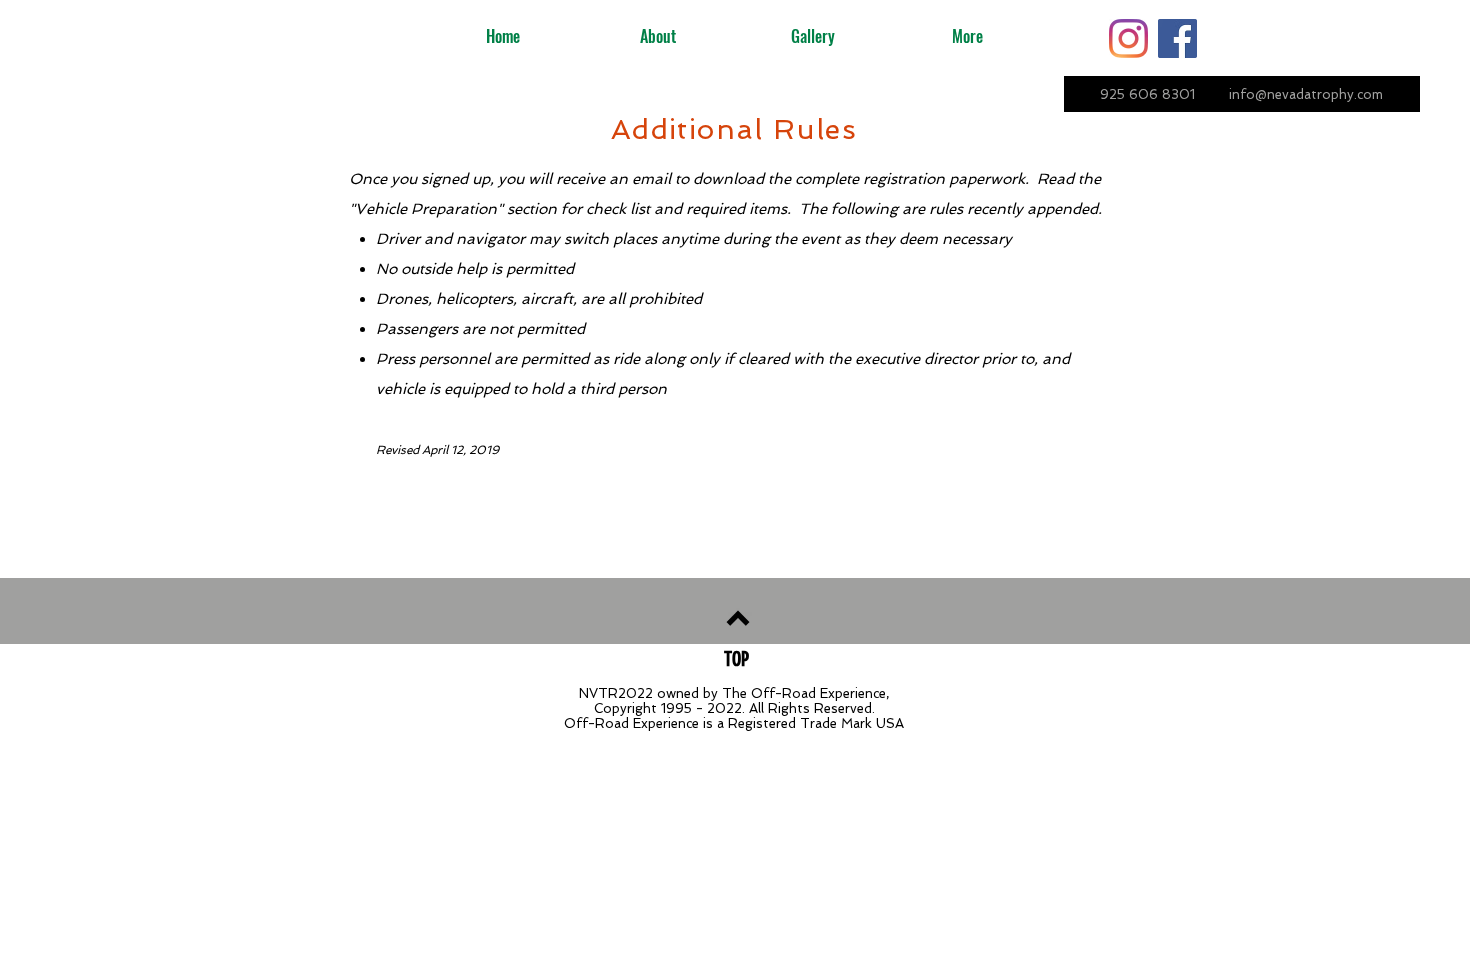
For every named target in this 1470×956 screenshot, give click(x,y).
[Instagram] (1128, 38)
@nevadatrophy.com (1319, 94)
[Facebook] (1177, 38)
